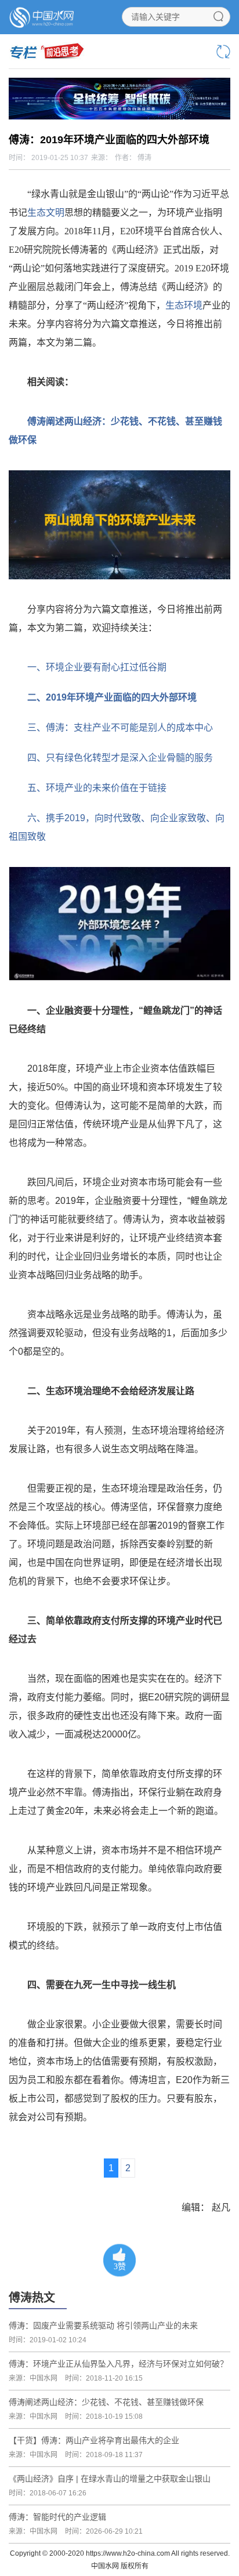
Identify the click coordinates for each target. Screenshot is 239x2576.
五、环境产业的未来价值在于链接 (97, 788)
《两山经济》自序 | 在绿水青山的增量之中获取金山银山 (110, 2479)
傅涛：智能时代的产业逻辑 (57, 2517)
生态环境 (184, 305)
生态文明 (46, 213)
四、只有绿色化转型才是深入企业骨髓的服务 (120, 758)
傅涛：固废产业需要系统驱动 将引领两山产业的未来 (103, 2325)
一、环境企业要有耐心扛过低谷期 (97, 667)
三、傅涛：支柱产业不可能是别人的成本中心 (120, 728)
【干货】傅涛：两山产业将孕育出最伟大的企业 (94, 2440)
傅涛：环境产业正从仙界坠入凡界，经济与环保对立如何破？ (118, 2364)
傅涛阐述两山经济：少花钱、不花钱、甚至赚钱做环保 (106, 2402)
